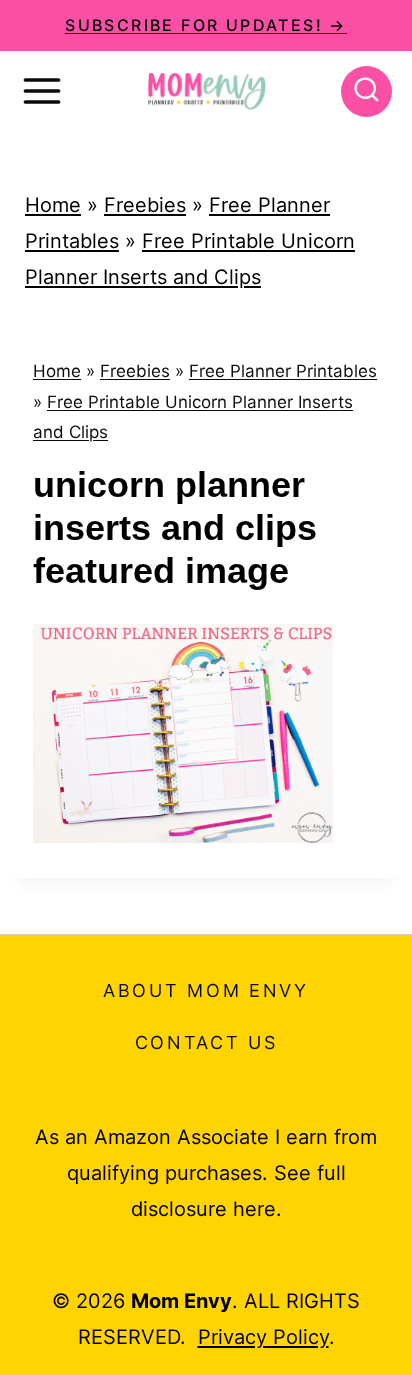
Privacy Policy (263, 1337)
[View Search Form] (366, 91)
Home (53, 205)
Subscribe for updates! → (206, 25)
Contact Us (206, 1042)
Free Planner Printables (283, 371)
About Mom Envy (206, 990)
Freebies (145, 205)
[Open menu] (42, 91)
